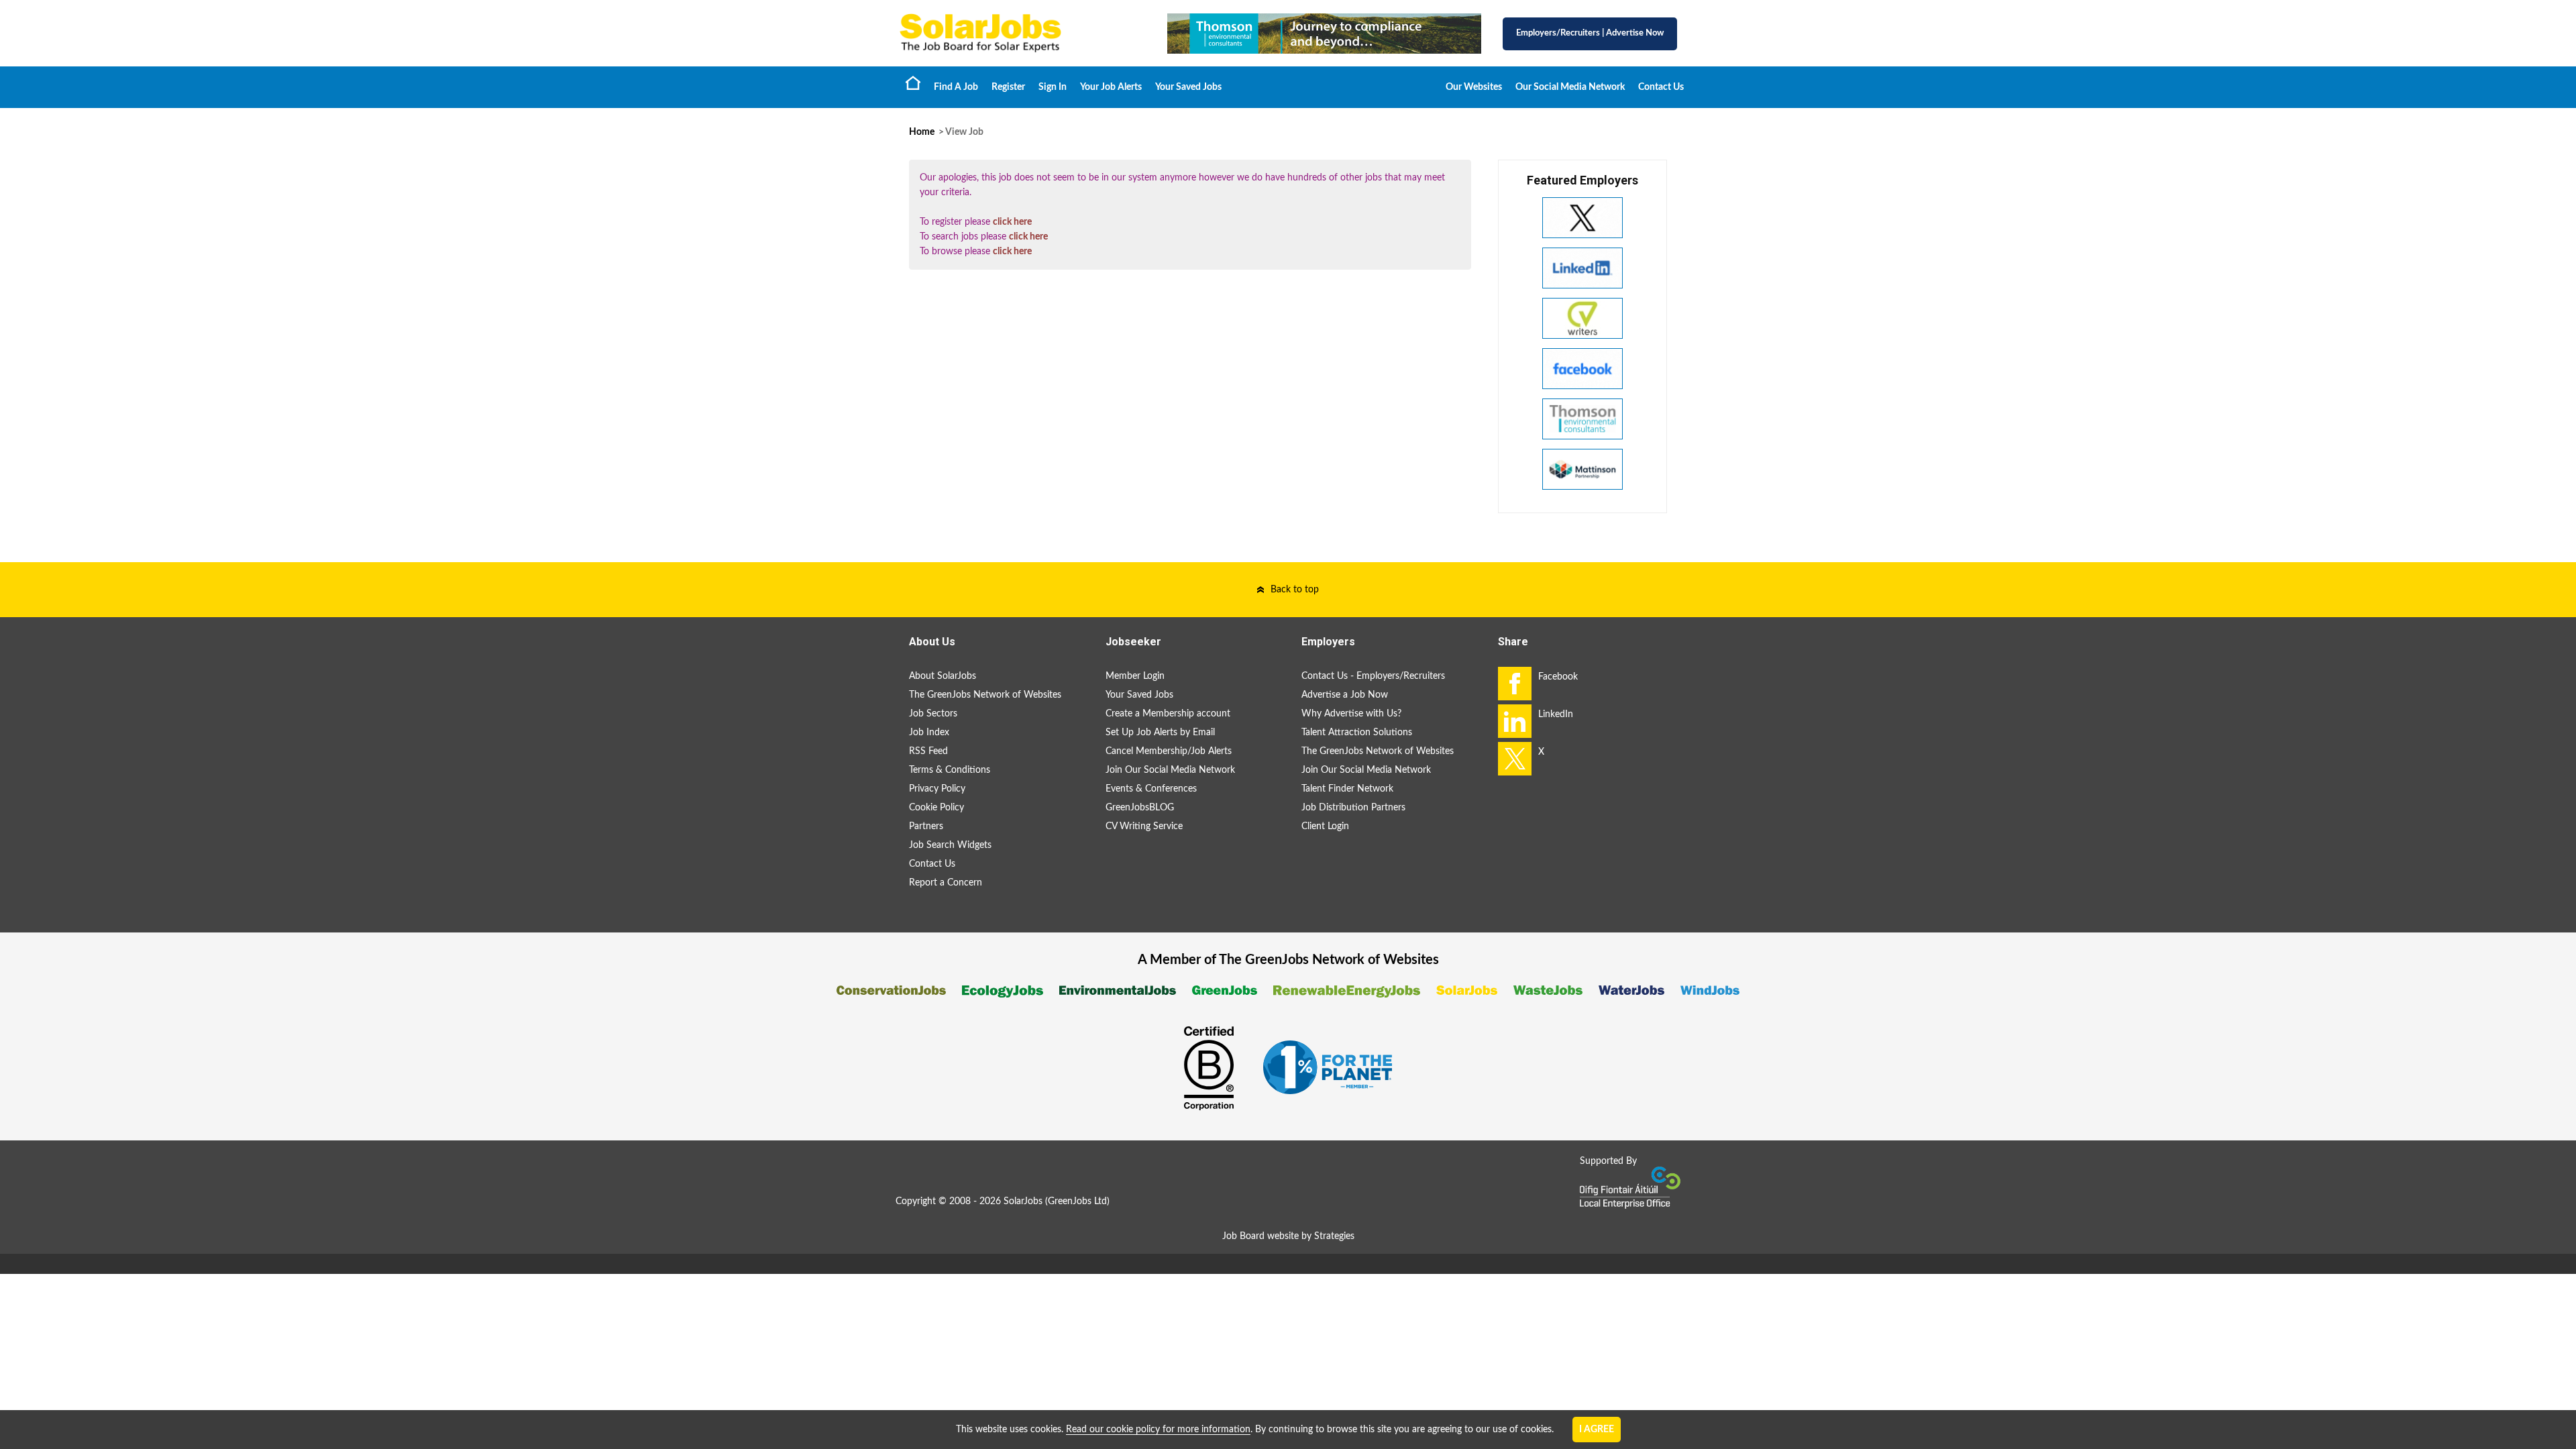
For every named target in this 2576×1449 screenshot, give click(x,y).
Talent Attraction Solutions (1357, 733)
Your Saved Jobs (1188, 87)
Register (1008, 87)
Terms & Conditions (950, 770)
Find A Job (956, 87)
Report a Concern (946, 883)
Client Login (1325, 826)
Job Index (929, 733)
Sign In (1053, 87)
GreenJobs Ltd (1077, 1201)
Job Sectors (933, 714)
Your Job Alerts (1111, 87)
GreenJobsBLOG (1140, 808)
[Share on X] (1515, 759)
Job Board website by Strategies (1288, 1236)
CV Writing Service (1144, 826)
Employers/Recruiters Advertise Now (1590, 33)
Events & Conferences (1151, 789)
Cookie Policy (936, 808)
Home (913, 83)
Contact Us (1661, 87)
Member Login (1135, 676)
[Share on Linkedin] (1515, 721)
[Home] (1020, 33)
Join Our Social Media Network (1170, 770)
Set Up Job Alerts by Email (1160, 733)
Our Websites (1474, 87)
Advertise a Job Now (1345, 695)
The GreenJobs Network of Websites (985, 695)
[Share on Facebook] (1515, 684)
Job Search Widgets (950, 845)
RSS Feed (928, 751)
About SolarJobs (943, 676)
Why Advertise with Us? (1351, 714)
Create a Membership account (1168, 714)
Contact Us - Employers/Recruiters (1373, 676)
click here (1012, 222)
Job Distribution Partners (1353, 808)
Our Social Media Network (1570, 87)
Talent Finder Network (1347, 789)
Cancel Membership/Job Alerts (1169, 751)
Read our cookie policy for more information (1158, 1430)
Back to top (1295, 590)
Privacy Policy (937, 789)
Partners (926, 826)
